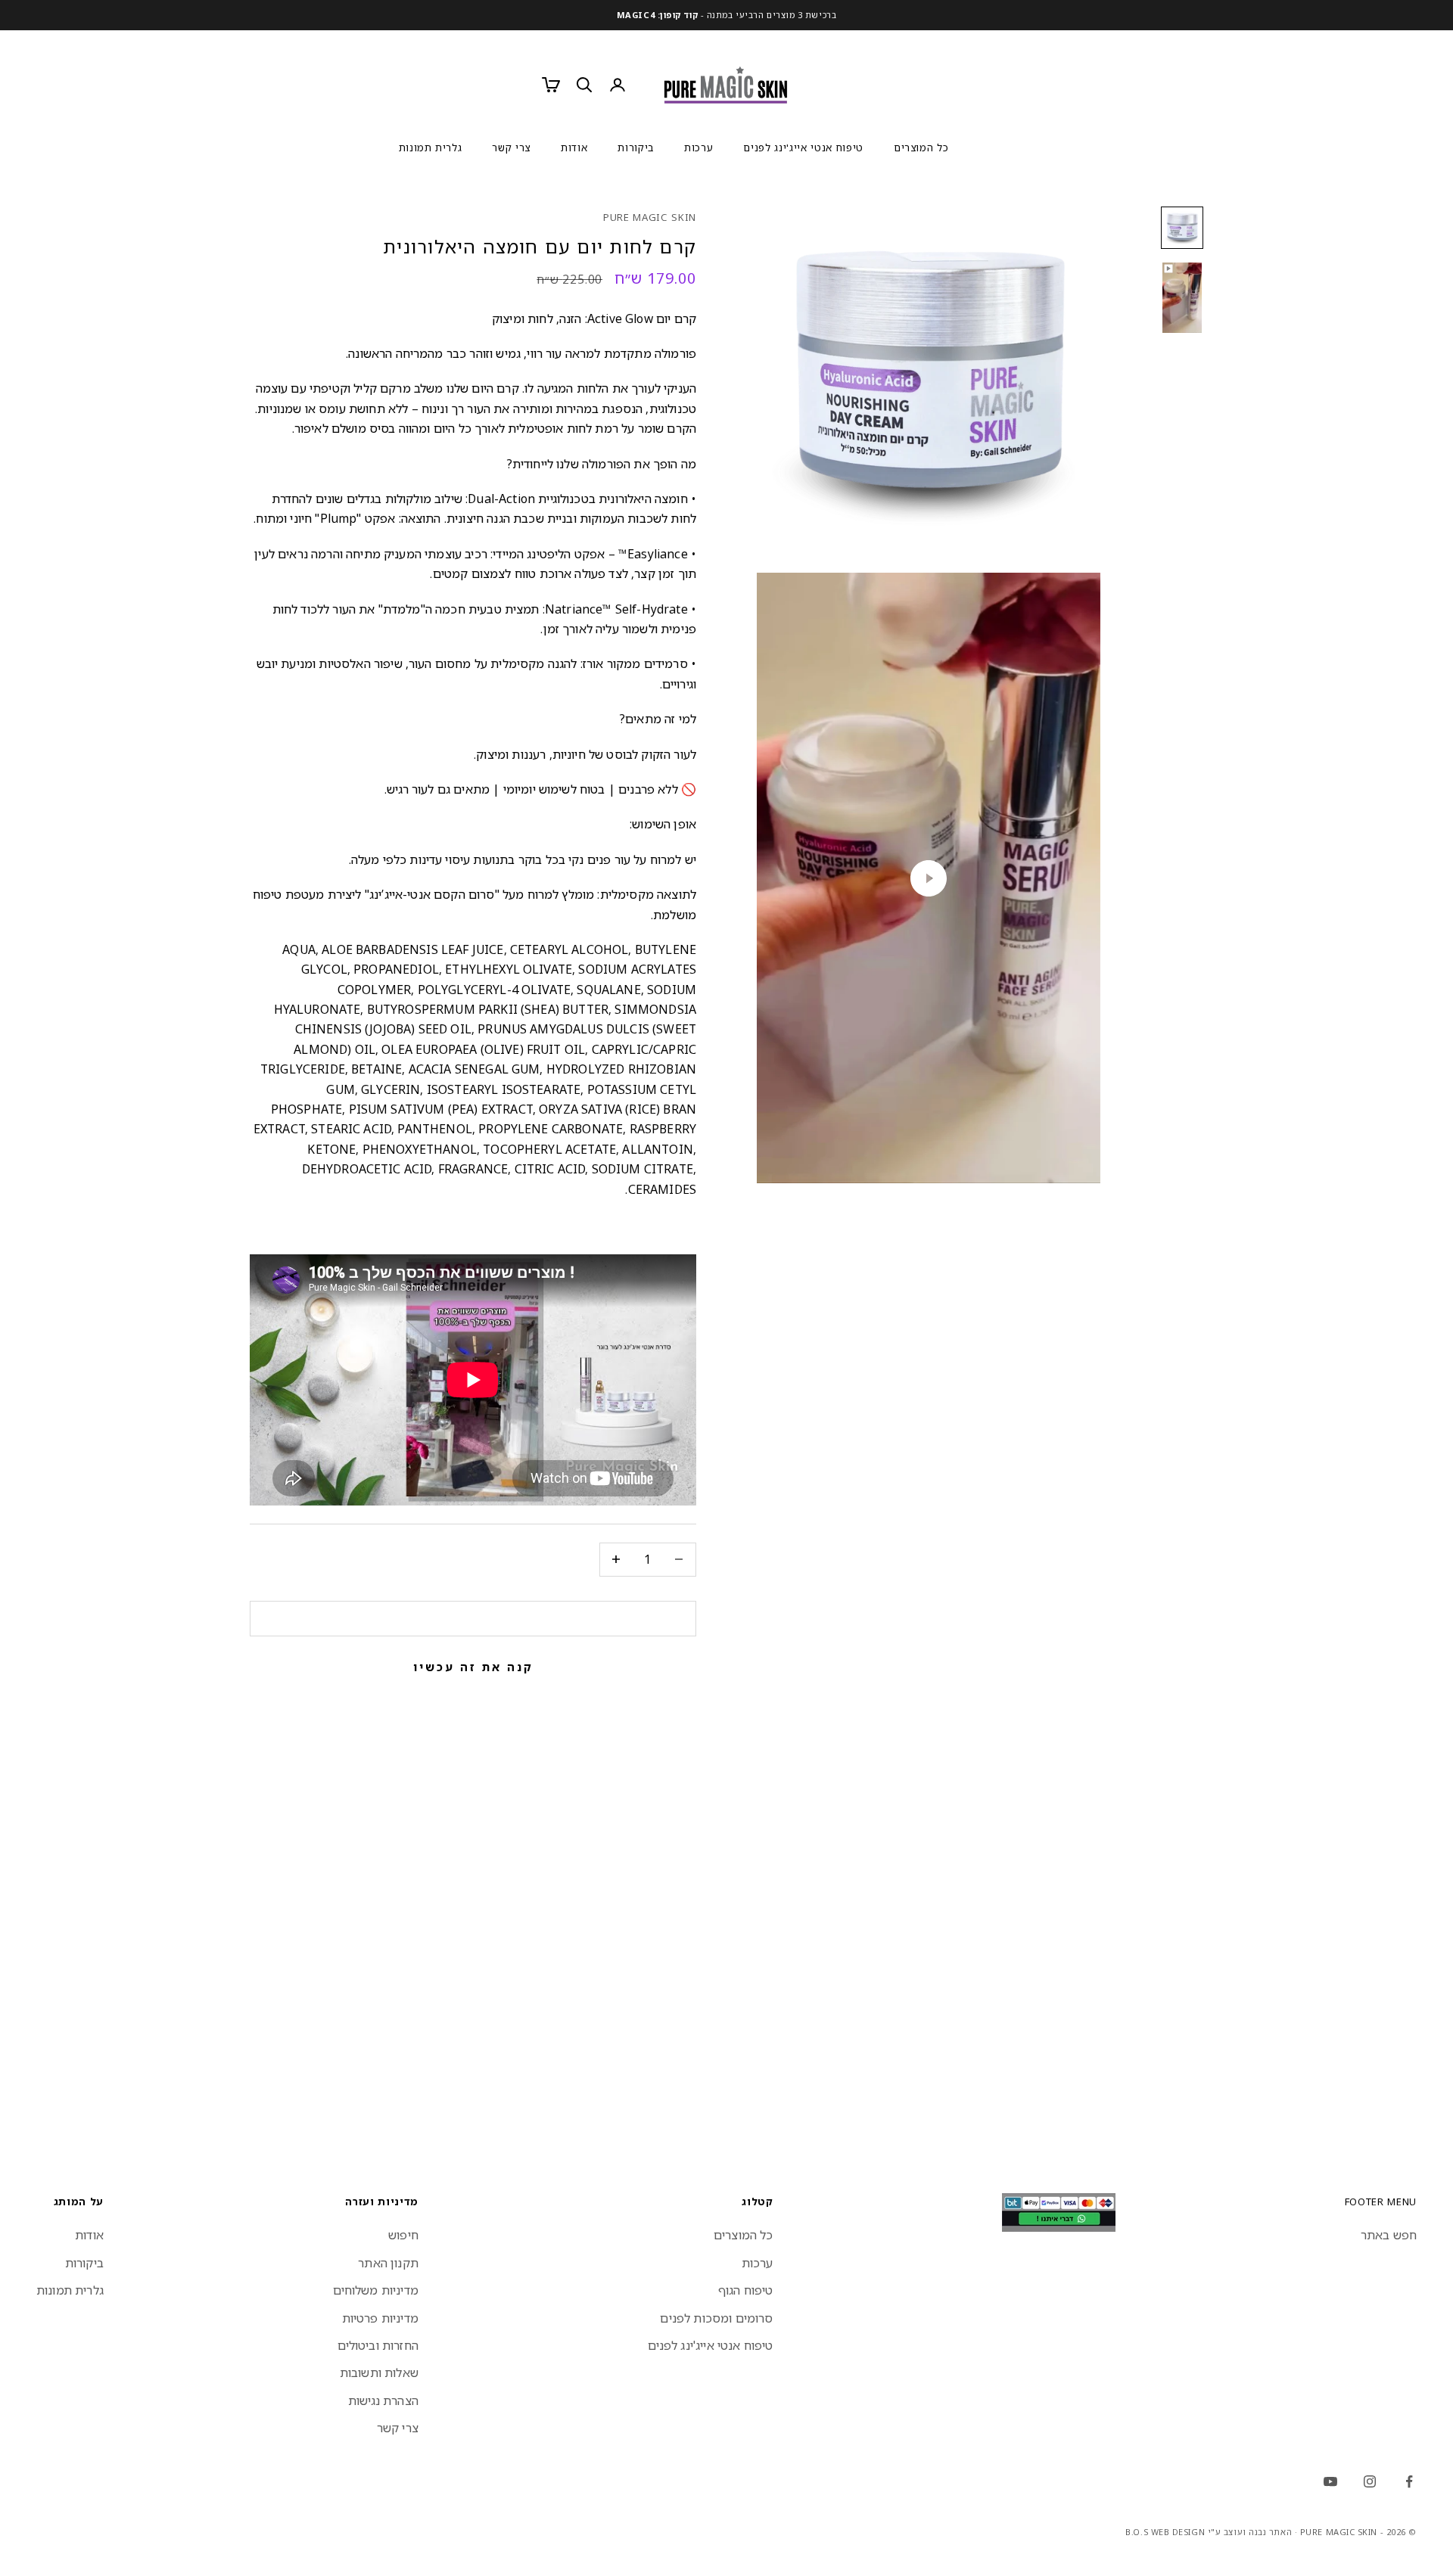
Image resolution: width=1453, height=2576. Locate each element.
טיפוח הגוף (746, 2290)
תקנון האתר (388, 2263)
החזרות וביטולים (378, 2345)
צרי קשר (511, 148)
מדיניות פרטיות (380, 2318)
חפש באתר (1389, 2235)
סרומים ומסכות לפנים (716, 2318)
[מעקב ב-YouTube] (1330, 2481)
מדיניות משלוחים (376, 2290)
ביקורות (636, 148)
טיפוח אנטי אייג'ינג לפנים (803, 148)
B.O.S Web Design (1165, 2532)
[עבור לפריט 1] (1182, 228)
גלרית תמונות (431, 148)
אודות (574, 148)
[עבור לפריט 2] (1182, 298)
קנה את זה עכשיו (473, 1667)
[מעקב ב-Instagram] (1370, 2481)
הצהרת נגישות (383, 2400)
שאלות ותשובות (379, 2372)
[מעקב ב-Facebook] (1409, 2481)
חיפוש (403, 2235)
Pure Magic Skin (650, 217)
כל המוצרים (921, 148)
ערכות (698, 148)
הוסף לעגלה (473, 1618)
